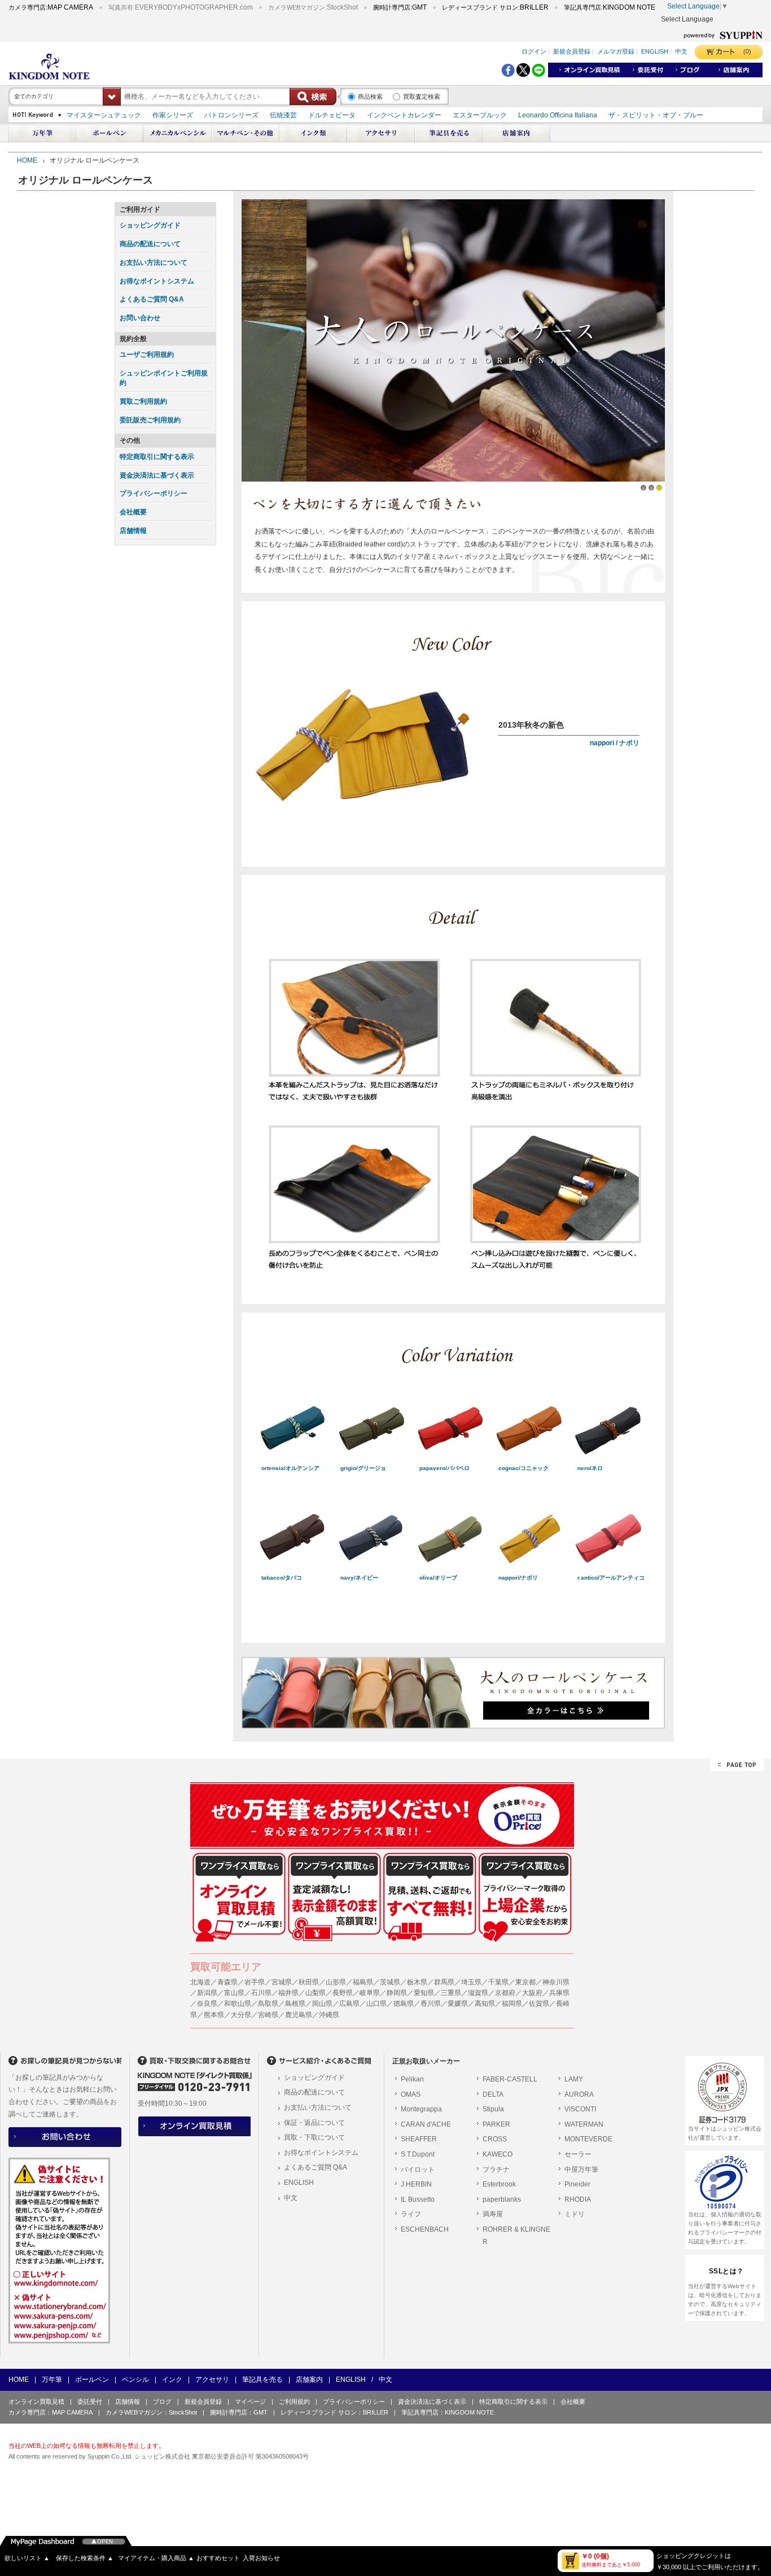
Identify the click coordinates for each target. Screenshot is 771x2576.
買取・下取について (314, 2137)
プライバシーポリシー (154, 493)
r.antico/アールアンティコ (611, 1578)
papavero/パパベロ (444, 1468)
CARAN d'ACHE (426, 2124)
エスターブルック (480, 115)
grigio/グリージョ (363, 1468)
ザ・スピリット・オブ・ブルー (656, 115)
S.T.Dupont (418, 2154)
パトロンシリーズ (231, 115)
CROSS (495, 2139)
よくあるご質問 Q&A (152, 299)
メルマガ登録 (616, 51)
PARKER (496, 2124)
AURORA (579, 2094)
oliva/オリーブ (438, 1578)
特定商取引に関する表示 (157, 457)
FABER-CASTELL (510, 2079)
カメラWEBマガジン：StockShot (151, 2412)
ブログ (162, 2402)
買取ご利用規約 (143, 401)
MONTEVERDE (588, 2139)
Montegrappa (421, 2109)
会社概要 (133, 512)
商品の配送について (150, 244)
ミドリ (575, 2214)
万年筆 (52, 2380)
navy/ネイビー (359, 1578)
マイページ (250, 2402)
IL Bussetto (418, 2199)
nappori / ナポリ (615, 743)
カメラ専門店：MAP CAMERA (51, 2412)
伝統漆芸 (283, 115)
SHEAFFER (419, 2139)
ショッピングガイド (150, 225)
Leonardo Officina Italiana (558, 115)
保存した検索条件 (85, 2558)
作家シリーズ (173, 115)
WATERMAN (584, 2124)
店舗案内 (309, 2380)
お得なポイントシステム (157, 281)
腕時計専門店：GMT (239, 2412)
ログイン (534, 51)
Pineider (577, 2184)
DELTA (493, 2094)
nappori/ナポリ (518, 1578)
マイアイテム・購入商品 (156, 2558)
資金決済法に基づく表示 (157, 475)
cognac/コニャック (524, 1468)
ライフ (411, 2214)
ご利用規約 (294, 2402)
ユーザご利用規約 (147, 355)
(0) (747, 51)
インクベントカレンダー (404, 115)
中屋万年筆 (581, 2170)
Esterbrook (499, 2184)
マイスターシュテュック (104, 115)
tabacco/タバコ (282, 1578)
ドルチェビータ (332, 115)
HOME (27, 160)
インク (172, 2380)
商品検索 (370, 97)
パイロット (418, 2170)
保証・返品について (314, 2123)
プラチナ (496, 2170)
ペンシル (135, 2380)
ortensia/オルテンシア (290, 1468)
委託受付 (90, 2402)
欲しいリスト (27, 2558)
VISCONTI (580, 2109)
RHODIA (578, 2199)
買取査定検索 (422, 97)
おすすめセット (218, 2558)
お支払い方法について (154, 263)
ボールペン (92, 2380)
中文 (681, 51)
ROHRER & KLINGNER (516, 2236)
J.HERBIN (416, 2184)
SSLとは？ (726, 2271)
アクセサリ (212, 2380)
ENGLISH (655, 51)
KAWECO (498, 2154)
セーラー (578, 2154)
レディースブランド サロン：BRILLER (334, 2412)
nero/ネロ (590, 1468)
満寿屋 (493, 2214)
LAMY (574, 2079)
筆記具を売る (262, 2380)
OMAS (411, 2094)
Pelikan (412, 2079)
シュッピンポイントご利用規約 (164, 378)
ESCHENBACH (425, 2229)
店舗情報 (133, 531)
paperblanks (502, 2199)
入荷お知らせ (261, 2558)
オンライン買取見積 (36, 2402)
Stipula (493, 2109)
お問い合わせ (140, 318)
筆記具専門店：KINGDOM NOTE (448, 2412)
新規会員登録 (572, 51)
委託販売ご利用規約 (150, 420)
